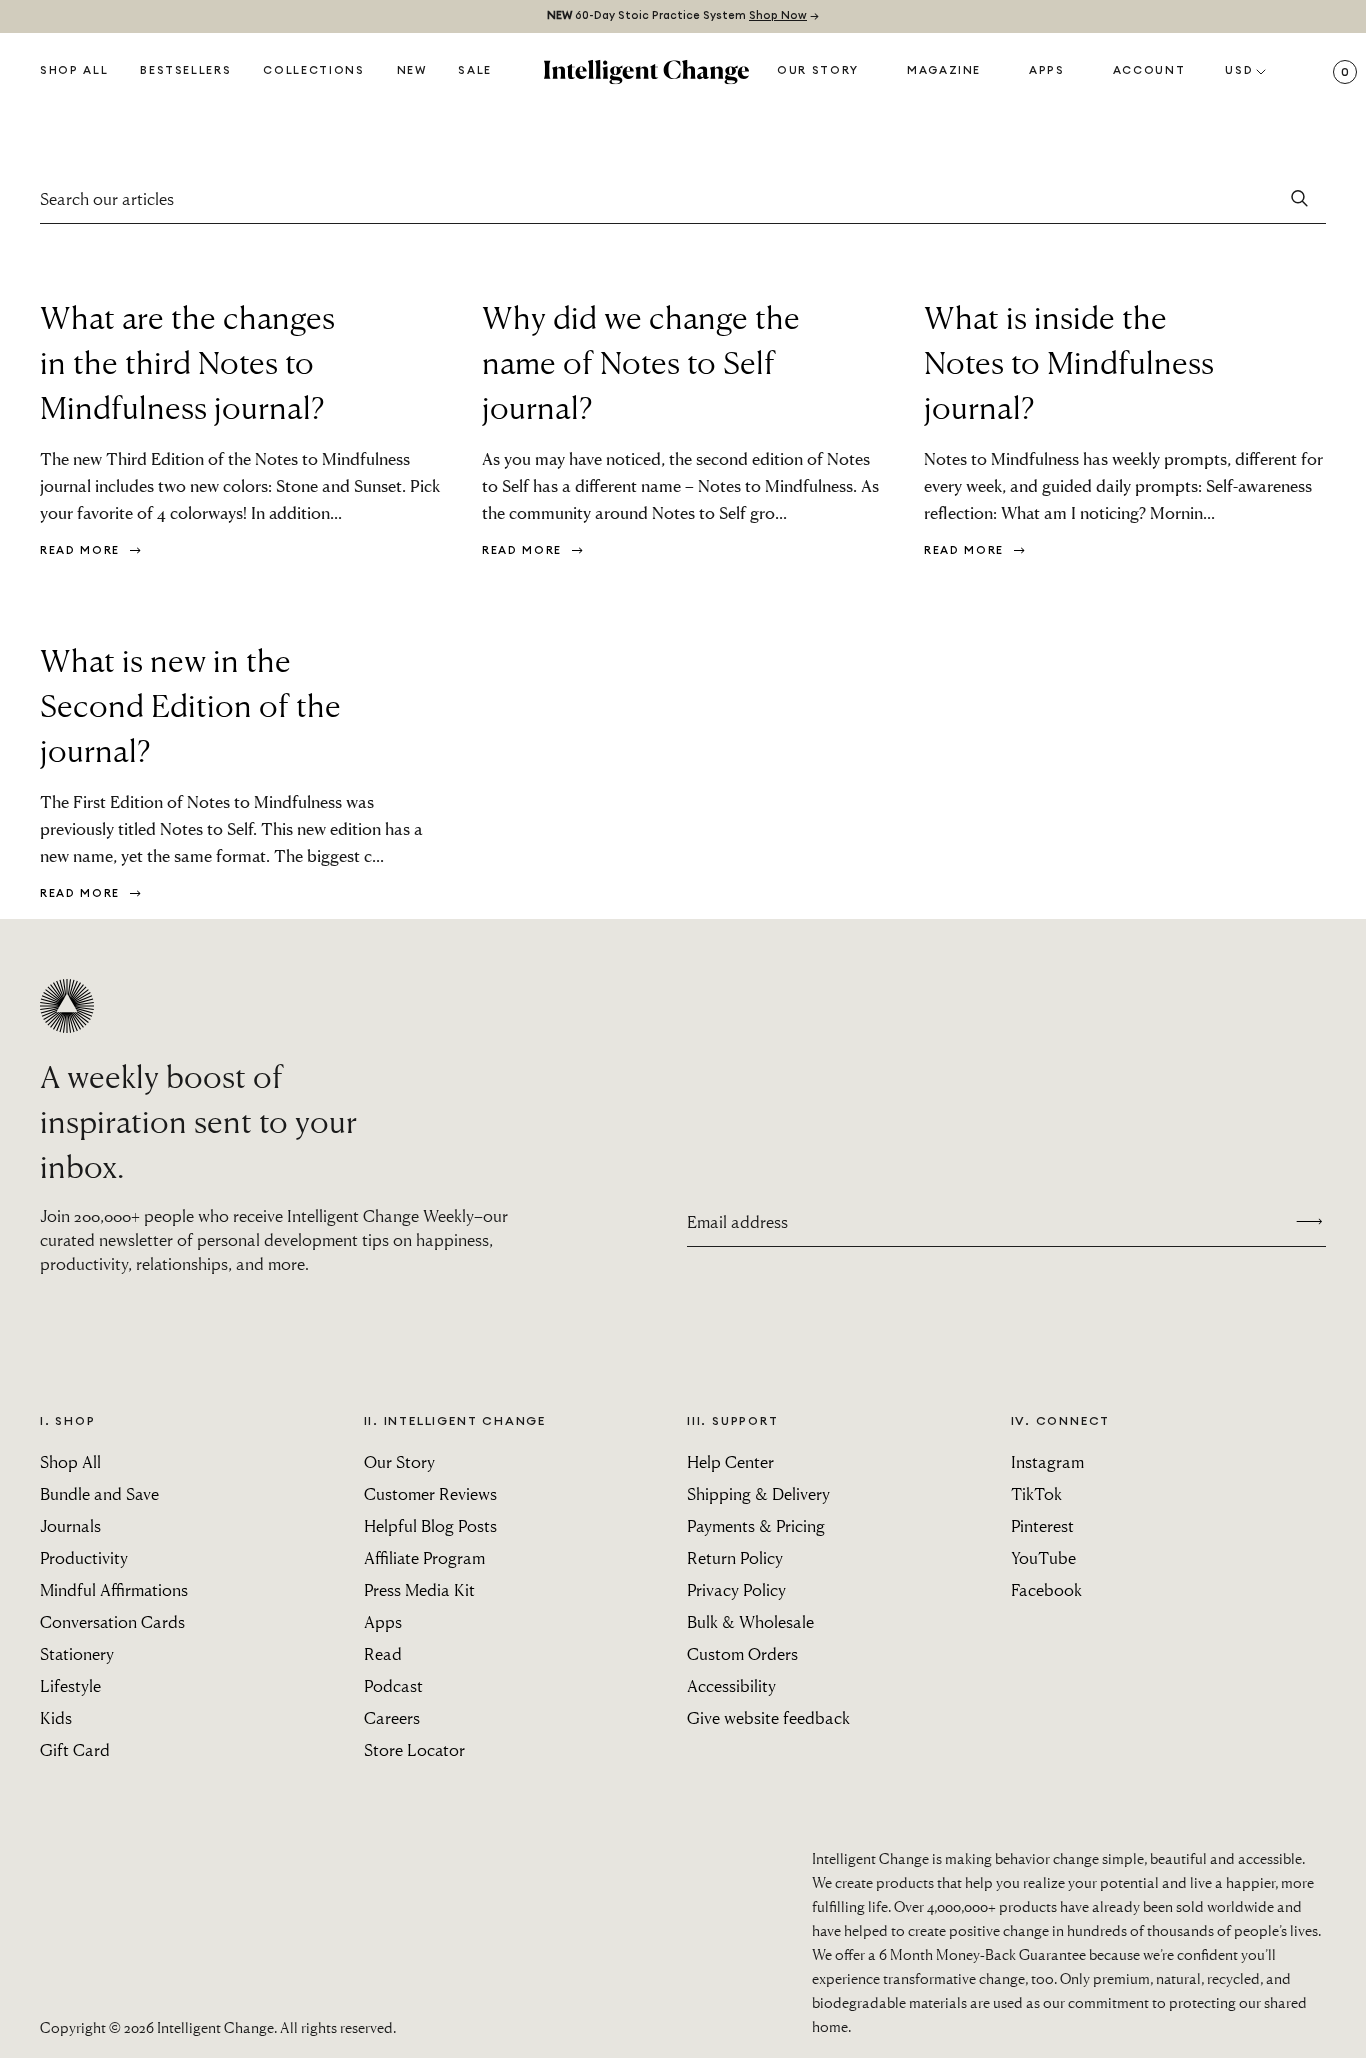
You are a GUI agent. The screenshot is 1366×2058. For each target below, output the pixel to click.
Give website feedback (768, 1717)
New (412, 70)
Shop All (74, 70)
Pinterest (1042, 1525)
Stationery (77, 1653)
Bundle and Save (99, 1493)
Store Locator (414, 1749)
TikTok (1036, 1493)
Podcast (393, 1685)
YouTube (1043, 1557)
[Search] (1300, 199)
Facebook (1046, 1589)
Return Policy (735, 1557)
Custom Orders (742, 1653)
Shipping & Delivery (758, 1493)
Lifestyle (70, 1685)
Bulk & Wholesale (750, 1621)
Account (1149, 70)
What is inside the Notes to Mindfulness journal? (1069, 361)
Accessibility (731, 1685)
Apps (1047, 70)
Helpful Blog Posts (430, 1525)
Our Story (818, 70)
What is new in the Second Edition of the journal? (190, 704)
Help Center (730, 1461)
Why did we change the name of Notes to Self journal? (641, 361)
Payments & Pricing (756, 1525)
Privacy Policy (736, 1589)
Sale (475, 70)
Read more (82, 550)
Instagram (1047, 1461)
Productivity (84, 1557)
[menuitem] (412, 72)
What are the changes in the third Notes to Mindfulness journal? (187, 361)
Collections (313, 70)
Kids (56, 1717)
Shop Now (778, 15)
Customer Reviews (430, 1493)
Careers (392, 1717)
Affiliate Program (424, 1557)
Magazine (944, 70)
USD (1239, 70)
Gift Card (75, 1749)
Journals (70, 1525)
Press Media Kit (419, 1589)
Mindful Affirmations (114, 1589)
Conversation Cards (112, 1621)
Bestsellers (185, 70)
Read (383, 1653)
